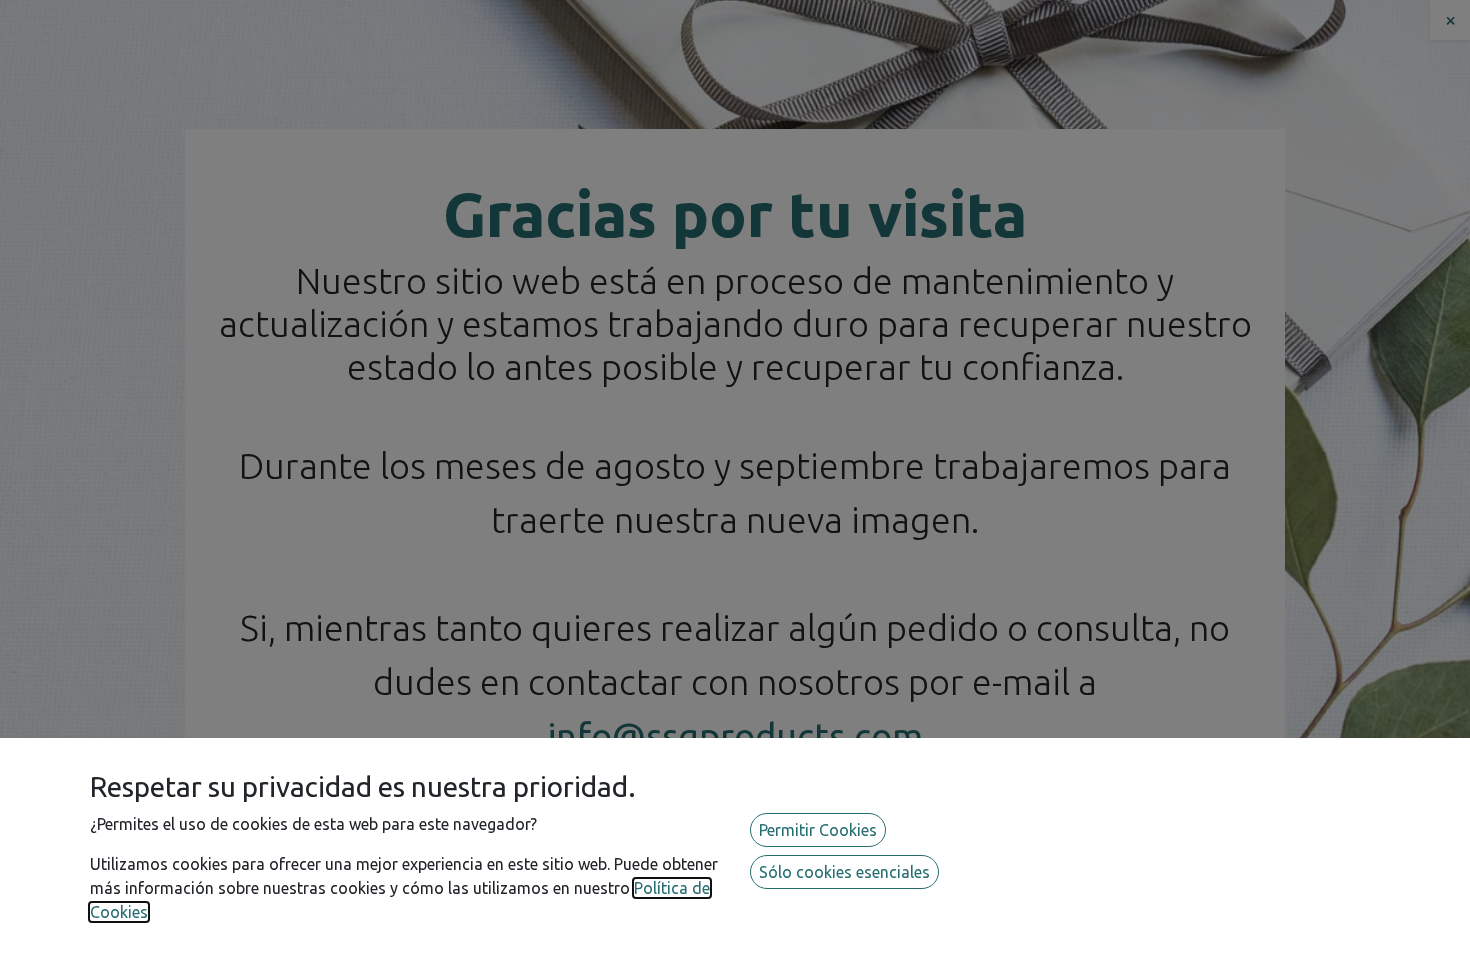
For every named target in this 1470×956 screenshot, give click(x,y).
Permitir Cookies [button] (818, 830)
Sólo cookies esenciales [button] (844, 872)
